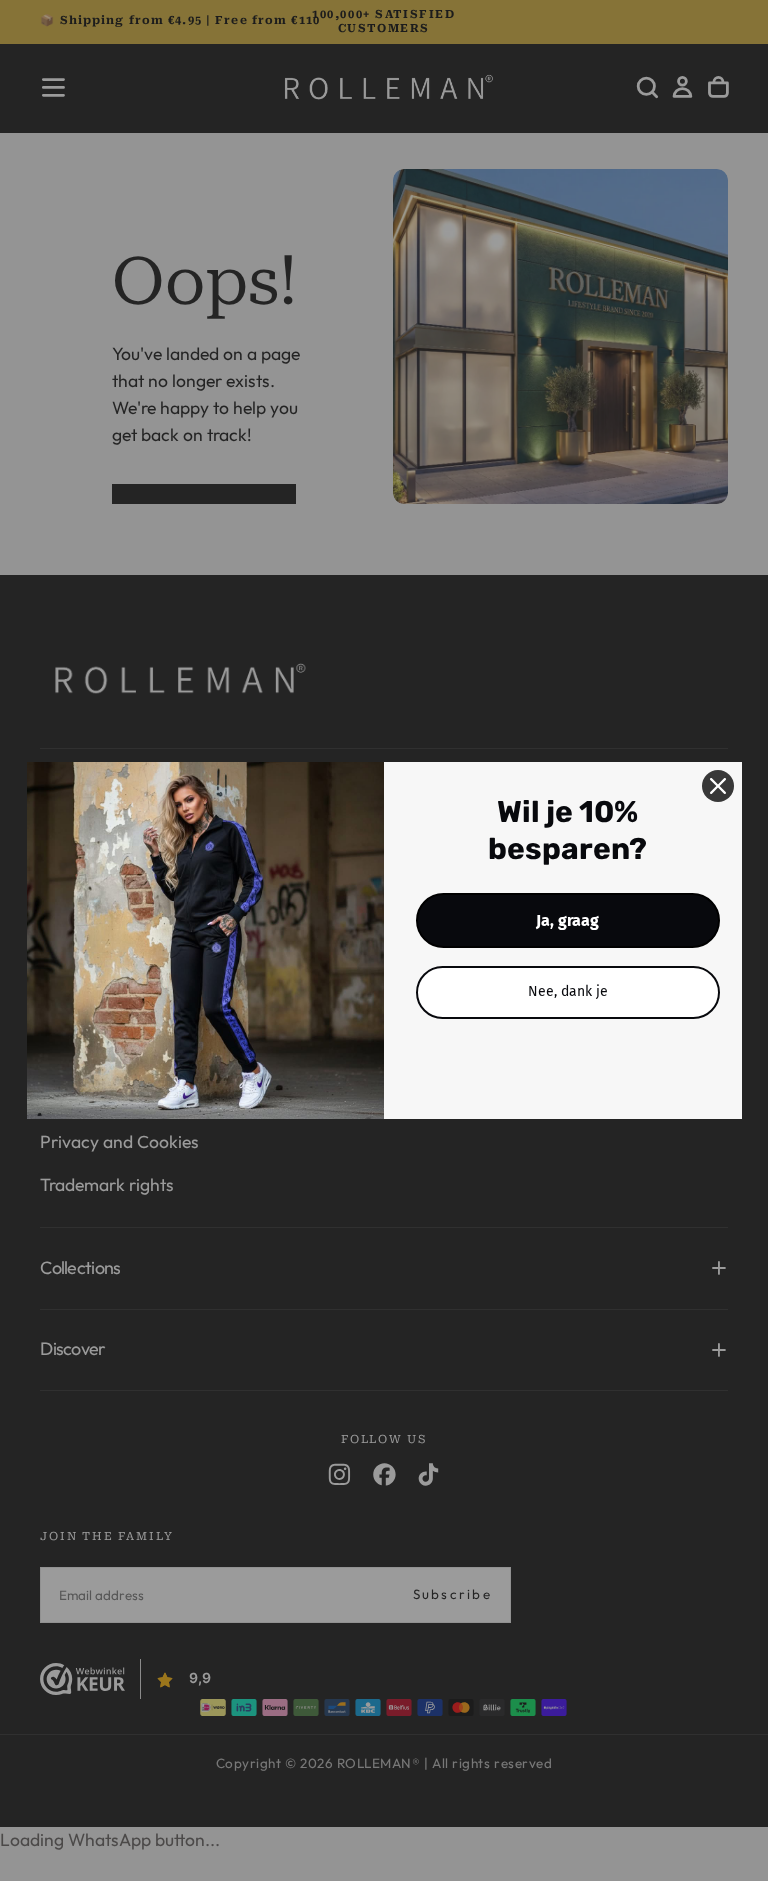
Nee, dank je (568, 991)
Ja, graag (567, 920)
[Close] (718, 786)
